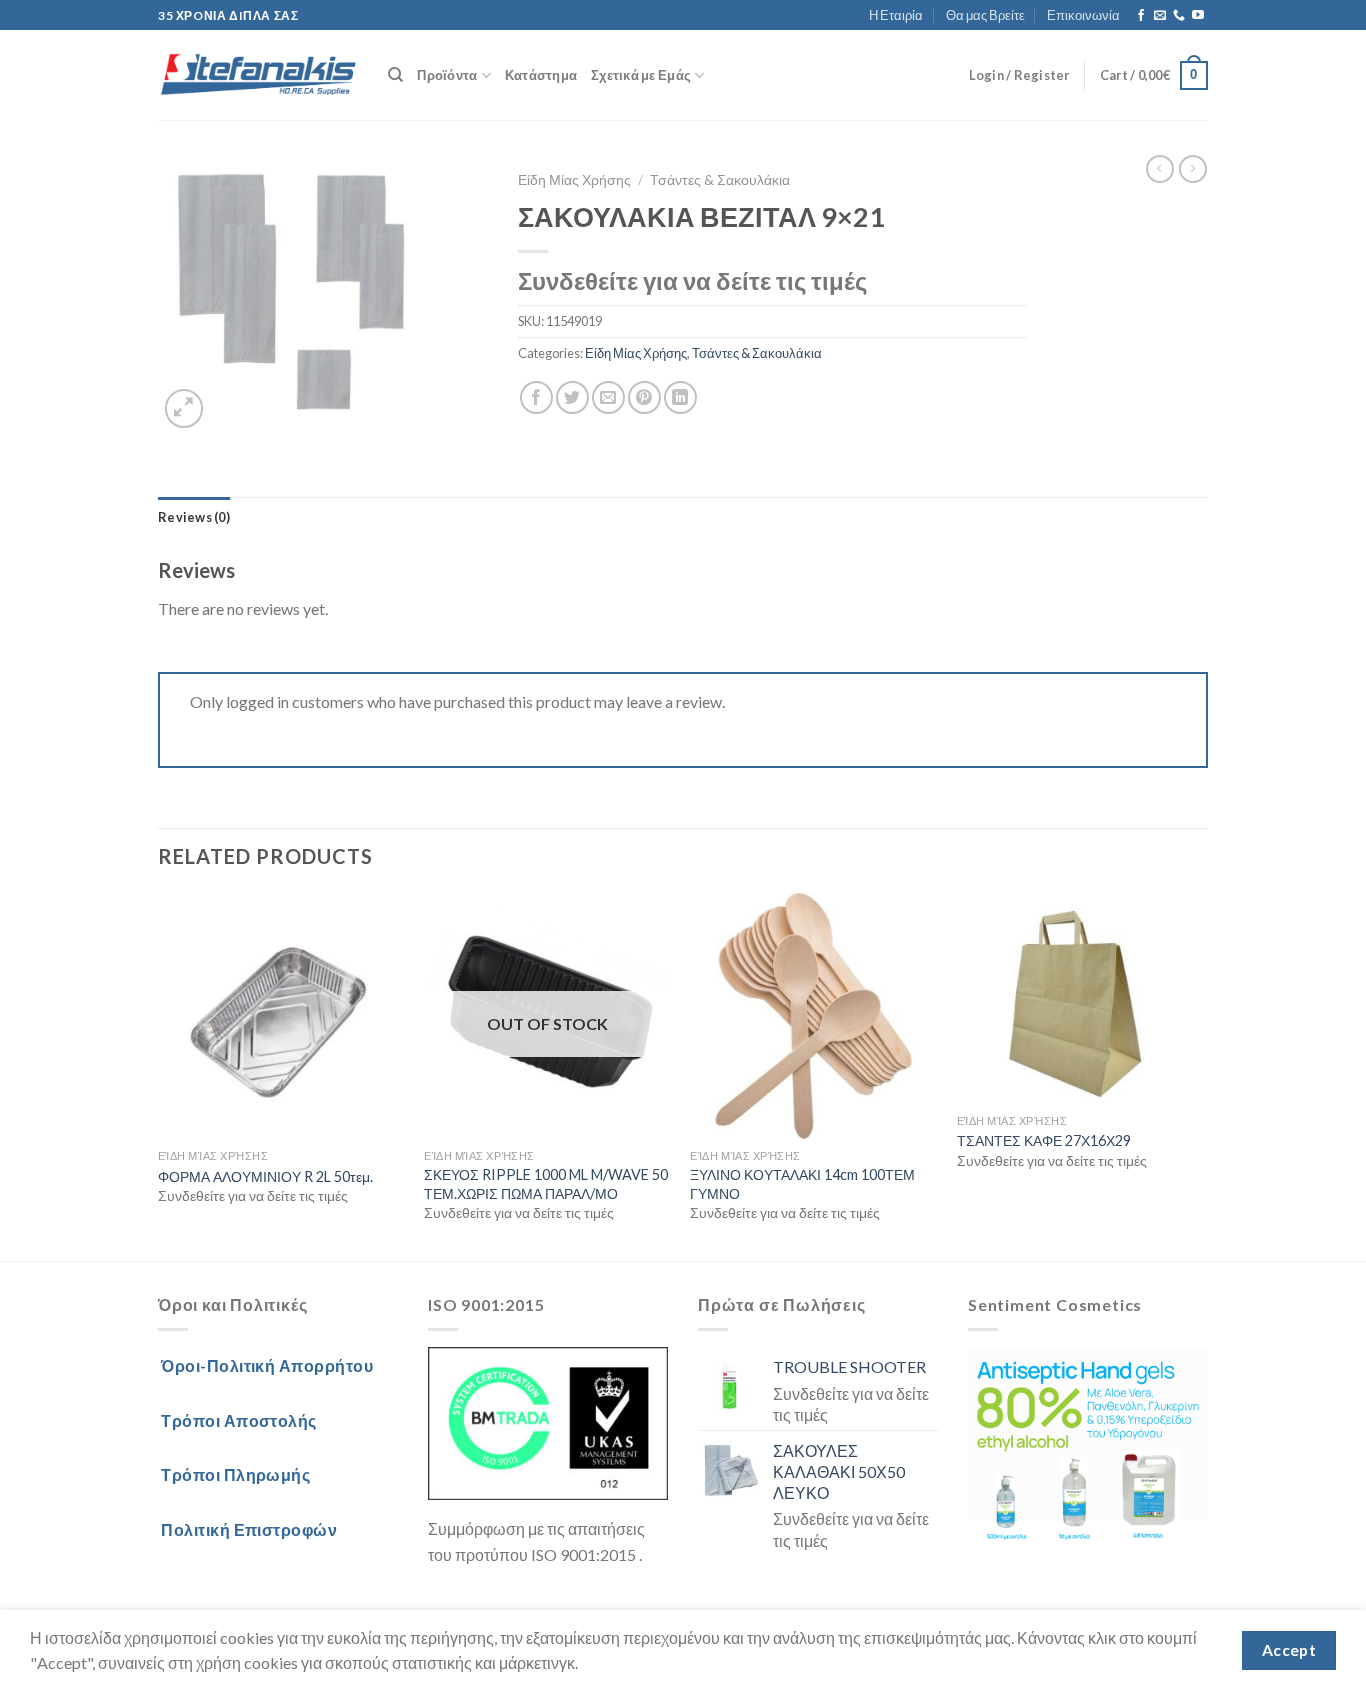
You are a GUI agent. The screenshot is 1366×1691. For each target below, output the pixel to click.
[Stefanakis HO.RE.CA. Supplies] (258, 76)
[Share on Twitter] (572, 397)
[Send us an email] (1160, 16)
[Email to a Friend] (608, 397)
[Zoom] (184, 408)
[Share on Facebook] (536, 397)
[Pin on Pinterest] (644, 397)
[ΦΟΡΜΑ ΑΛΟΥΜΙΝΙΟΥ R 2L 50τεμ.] (281, 1016)
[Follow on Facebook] (1141, 16)
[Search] (395, 75)
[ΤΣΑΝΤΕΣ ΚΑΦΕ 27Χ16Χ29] (1080, 998)
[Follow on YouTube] (1198, 16)
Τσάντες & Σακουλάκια (720, 180)
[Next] (1202, 1075)
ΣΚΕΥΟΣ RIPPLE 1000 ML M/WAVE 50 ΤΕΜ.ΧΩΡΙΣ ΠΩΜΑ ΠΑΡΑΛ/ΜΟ (546, 1184)
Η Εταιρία (896, 15)
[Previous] (159, 1075)
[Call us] (1179, 16)
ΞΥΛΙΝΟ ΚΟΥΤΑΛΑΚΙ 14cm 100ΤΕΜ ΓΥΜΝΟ (802, 1184)
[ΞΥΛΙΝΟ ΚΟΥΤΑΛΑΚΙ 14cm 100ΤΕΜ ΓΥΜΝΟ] (813, 1016)
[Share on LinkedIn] (680, 397)
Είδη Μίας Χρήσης (574, 180)
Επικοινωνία (1083, 15)
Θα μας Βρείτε (985, 15)
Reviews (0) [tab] (194, 517)
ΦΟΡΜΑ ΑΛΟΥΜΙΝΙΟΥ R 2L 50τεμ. (265, 1176)
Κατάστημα (541, 75)
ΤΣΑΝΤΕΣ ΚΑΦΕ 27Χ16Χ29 (1044, 1140)
